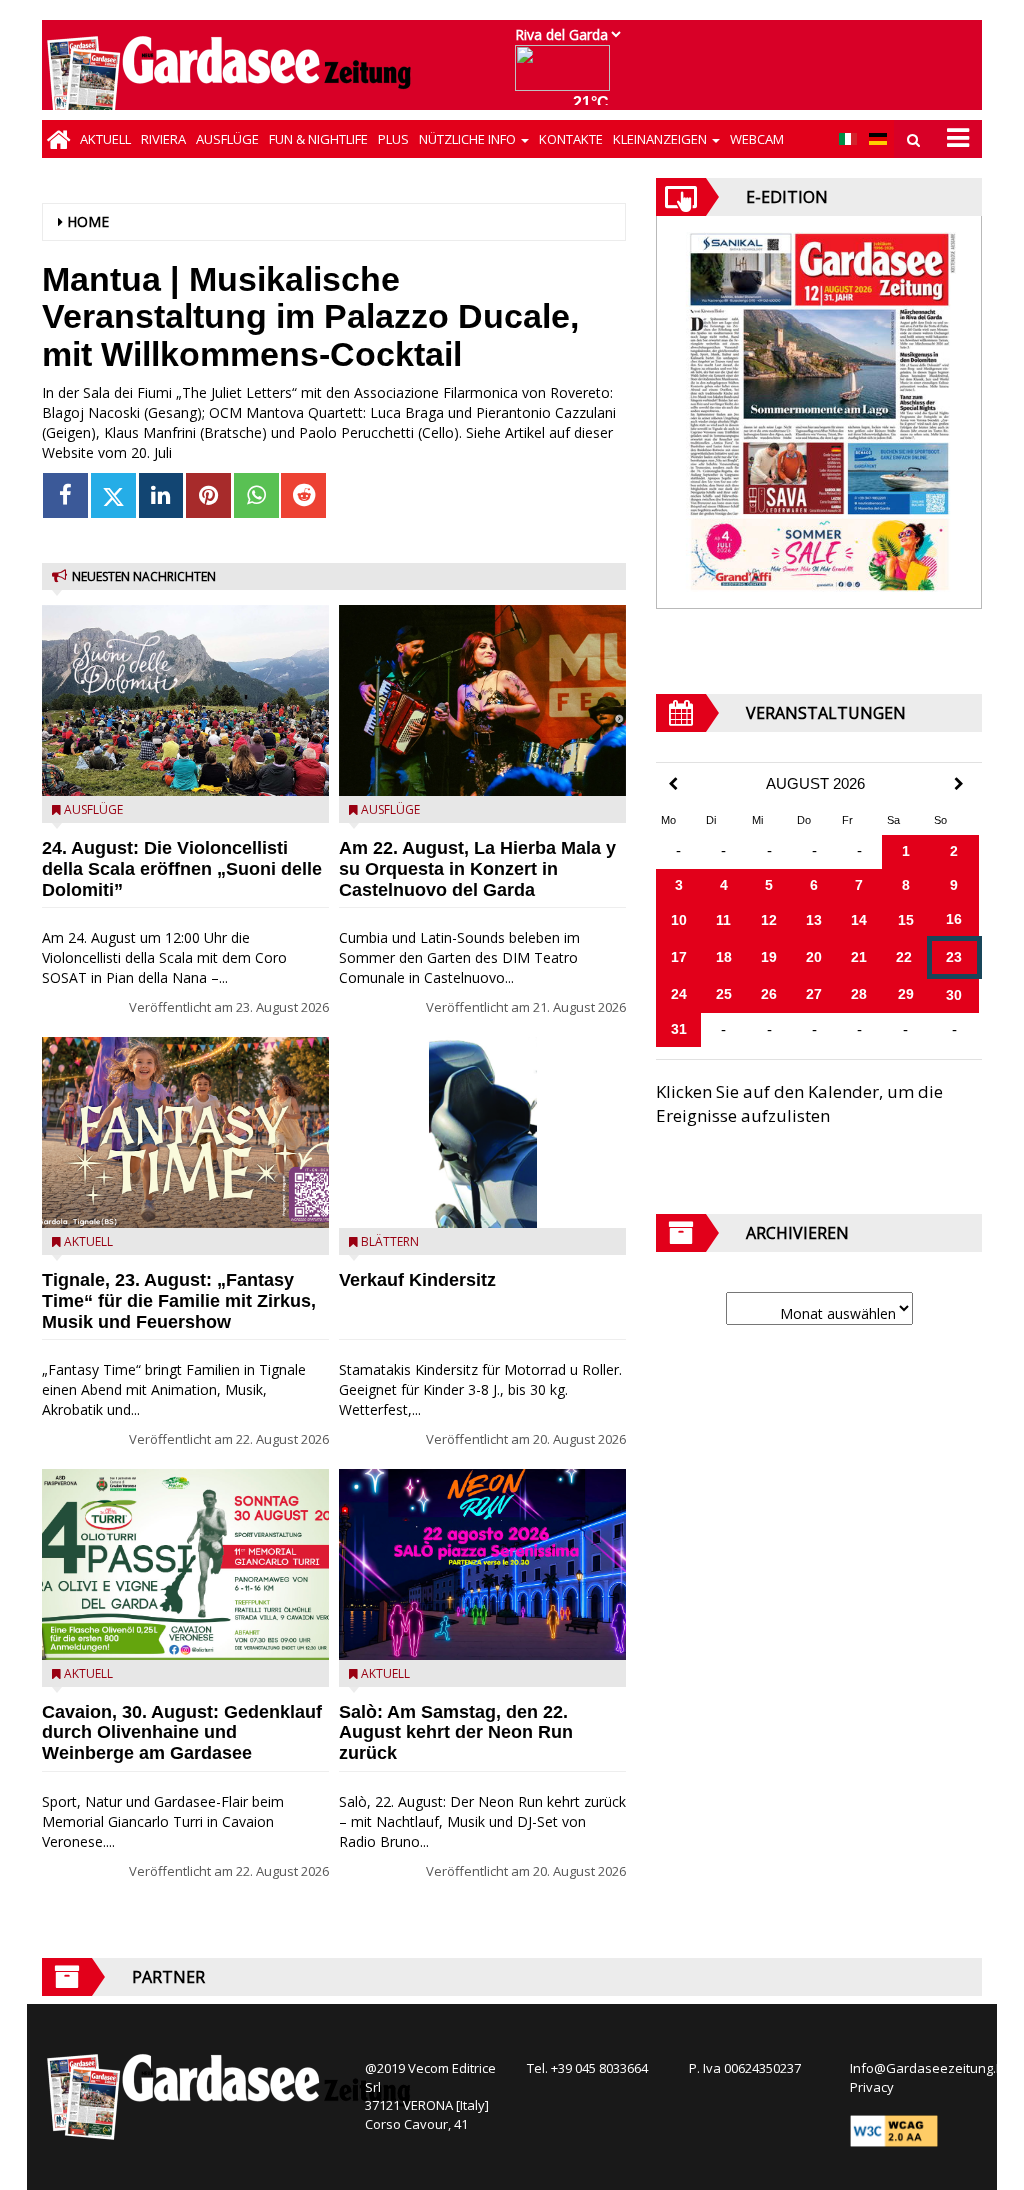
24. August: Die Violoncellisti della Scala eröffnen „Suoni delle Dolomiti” (182, 869)
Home (88, 221)
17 (679, 957)
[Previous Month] (673, 784)
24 (679, 994)
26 (769, 994)
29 (906, 994)
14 (859, 920)
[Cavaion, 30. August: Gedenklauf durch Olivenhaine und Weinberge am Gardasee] (185, 1564)
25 (724, 994)
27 (814, 994)
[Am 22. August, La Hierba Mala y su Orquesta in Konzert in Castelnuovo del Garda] (482, 700)
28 (859, 994)
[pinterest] (208, 495)
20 (814, 957)
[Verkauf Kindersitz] (482, 1132)
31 (679, 1029)
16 (954, 919)
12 (769, 920)
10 (679, 920)
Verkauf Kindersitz (417, 1280)
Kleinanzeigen (661, 139)
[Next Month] (959, 784)
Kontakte (571, 139)
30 (954, 995)
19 (769, 957)
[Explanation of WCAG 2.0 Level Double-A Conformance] (894, 2129)
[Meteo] (567, 77)
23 (954, 957)
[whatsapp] (256, 495)
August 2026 (815, 784)
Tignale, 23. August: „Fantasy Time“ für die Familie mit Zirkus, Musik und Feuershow (179, 1301)
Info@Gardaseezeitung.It (926, 2068)
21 (859, 957)
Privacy (872, 2087)
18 (724, 957)
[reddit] (303, 495)
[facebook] (65, 495)
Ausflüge (227, 139)
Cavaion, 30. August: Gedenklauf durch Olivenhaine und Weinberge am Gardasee (182, 1733)
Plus (393, 139)
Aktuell (105, 139)
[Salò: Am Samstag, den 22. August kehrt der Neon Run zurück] (482, 1564)
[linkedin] (161, 495)
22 (904, 957)
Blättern (390, 1241)
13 (814, 920)
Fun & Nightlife (318, 139)
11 (723, 920)
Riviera (163, 139)
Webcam (757, 139)
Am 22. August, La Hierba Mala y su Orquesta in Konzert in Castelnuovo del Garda (477, 869)
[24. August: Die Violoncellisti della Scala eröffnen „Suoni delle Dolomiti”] (185, 700)
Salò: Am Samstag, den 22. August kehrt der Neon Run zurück (456, 1733)
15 (906, 920)
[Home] (58, 139)
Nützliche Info (469, 139)
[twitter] (113, 495)
